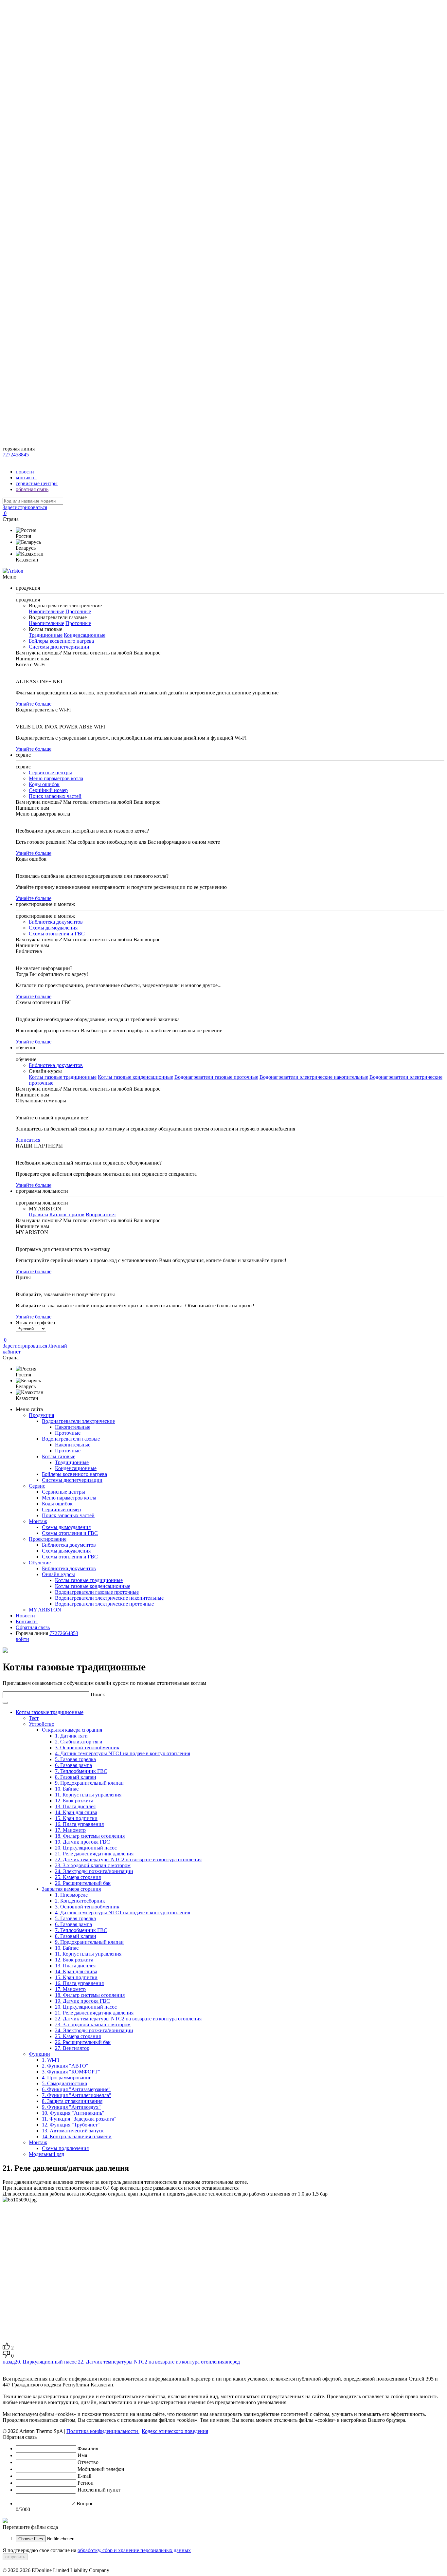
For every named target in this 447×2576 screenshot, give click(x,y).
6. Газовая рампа (73, 1765)
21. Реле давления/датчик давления (94, 1854)
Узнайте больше (34, 704)
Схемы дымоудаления (53, 928)
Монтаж (38, 1521)
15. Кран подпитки (76, 1818)
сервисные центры (37, 483)
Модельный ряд (46, 2154)
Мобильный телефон (101, 2469)
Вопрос (85, 2503)
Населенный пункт (99, 2490)
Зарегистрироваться (25, 507)
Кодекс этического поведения (175, 2431)
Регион (86, 2483)
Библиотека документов (56, 922)
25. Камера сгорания (78, 1877)
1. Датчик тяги (71, 1736)
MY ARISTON (45, 1610)
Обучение (40, 1563)
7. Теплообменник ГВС (81, 1771)
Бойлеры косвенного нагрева (61, 641)
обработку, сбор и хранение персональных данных (134, 2550)
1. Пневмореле (71, 1895)
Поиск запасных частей (55, 796)
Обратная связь (33, 1627)
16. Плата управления (79, 1824)
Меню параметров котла (56, 778)
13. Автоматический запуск (73, 2131)
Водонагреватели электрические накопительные (314, 1077)
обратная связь (32, 489)
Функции (39, 2054)
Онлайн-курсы (58, 1574)
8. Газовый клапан (76, 1777)
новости (25, 472)
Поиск (98, 1694)
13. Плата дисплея (75, 1806)
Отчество (88, 2462)
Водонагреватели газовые (71, 1439)
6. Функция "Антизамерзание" (76, 2089)
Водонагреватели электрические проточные (104, 1604)
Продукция (41, 1415)
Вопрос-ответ (101, 1214)
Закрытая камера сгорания (71, 1889)
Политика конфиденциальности (103, 2431)
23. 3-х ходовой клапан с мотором (93, 1865)
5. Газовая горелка (75, 1759)
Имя (82, 2455)
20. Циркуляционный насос (86, 1848)
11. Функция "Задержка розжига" (79, 2119)
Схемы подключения (65, 2148)
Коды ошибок (44, 784)
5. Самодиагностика (64, 2083)
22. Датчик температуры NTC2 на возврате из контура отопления (128, 1859)
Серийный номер (48, 790)
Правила (38, 1214)
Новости (25, 1616)
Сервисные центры (50, 773)
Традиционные (46, 635)
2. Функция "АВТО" (65, 2066)
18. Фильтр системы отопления (90, 1836)
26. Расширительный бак (83, 1883)
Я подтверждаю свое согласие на (97, 2550)
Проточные (78, 611)
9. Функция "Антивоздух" (71, 2107)
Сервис (37, 1486)
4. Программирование (67, 2078)
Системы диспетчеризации (59, 647)
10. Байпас (67, 1789)
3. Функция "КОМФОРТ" (71, 2072)
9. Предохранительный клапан (89, 1783)
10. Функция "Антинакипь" (73, 2113)
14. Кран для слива (76, 1812)
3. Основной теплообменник (87, 1748)
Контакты (27, 1621)
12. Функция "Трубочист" (71, 2125)
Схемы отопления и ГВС (57, 934)
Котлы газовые (59, 1456)
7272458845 (16, 455)
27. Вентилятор (72, 2048)
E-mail (84, 2476)
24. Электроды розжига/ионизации (94, 1871)
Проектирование (48, 1539)
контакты (26, 478)
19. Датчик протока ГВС (82, 1842)
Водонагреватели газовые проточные (216, 1077)
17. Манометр (70, 1830)
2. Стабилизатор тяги (79, 1742)
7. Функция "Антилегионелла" (77, 2095)
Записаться (28, 1140)
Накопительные (46, 611)
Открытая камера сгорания (72, 1730)
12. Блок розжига (74, 1801)
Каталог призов (67, 1214)
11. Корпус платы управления (88, 1795)
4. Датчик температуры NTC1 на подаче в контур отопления (123, 1753)
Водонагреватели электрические (78, 1421)
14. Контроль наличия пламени (77, 2136)
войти (22, 1639)
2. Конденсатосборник (80, 1901)
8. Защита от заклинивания (72, 2101)
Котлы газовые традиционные (63, 1077)
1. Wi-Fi (50, 2060)
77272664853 (64, 1633)
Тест (34, 1718)
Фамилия (88, 2448)
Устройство (42, 1724)
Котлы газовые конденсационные (135, 1077)
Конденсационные (85, 635)
